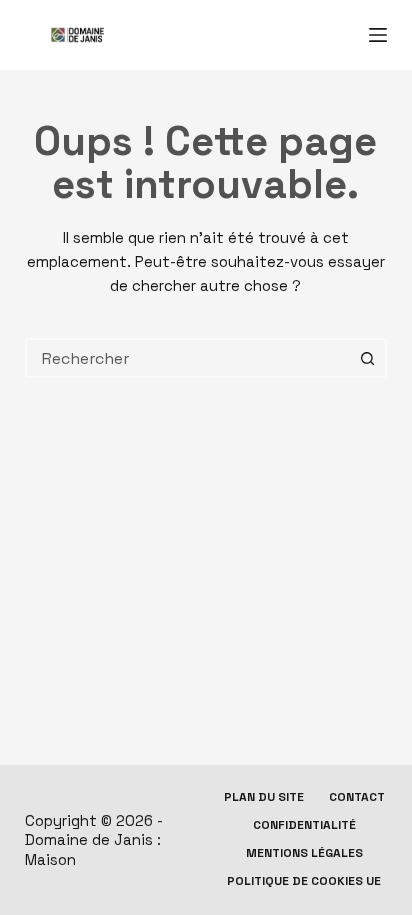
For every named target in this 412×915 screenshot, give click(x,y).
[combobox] (188, 358)
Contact (357, 797)
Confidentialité (304, 825)
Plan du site (264, 797)
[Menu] (378, 35)
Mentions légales (304, 853)
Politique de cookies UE (304, 881)
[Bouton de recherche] (367, 358)
